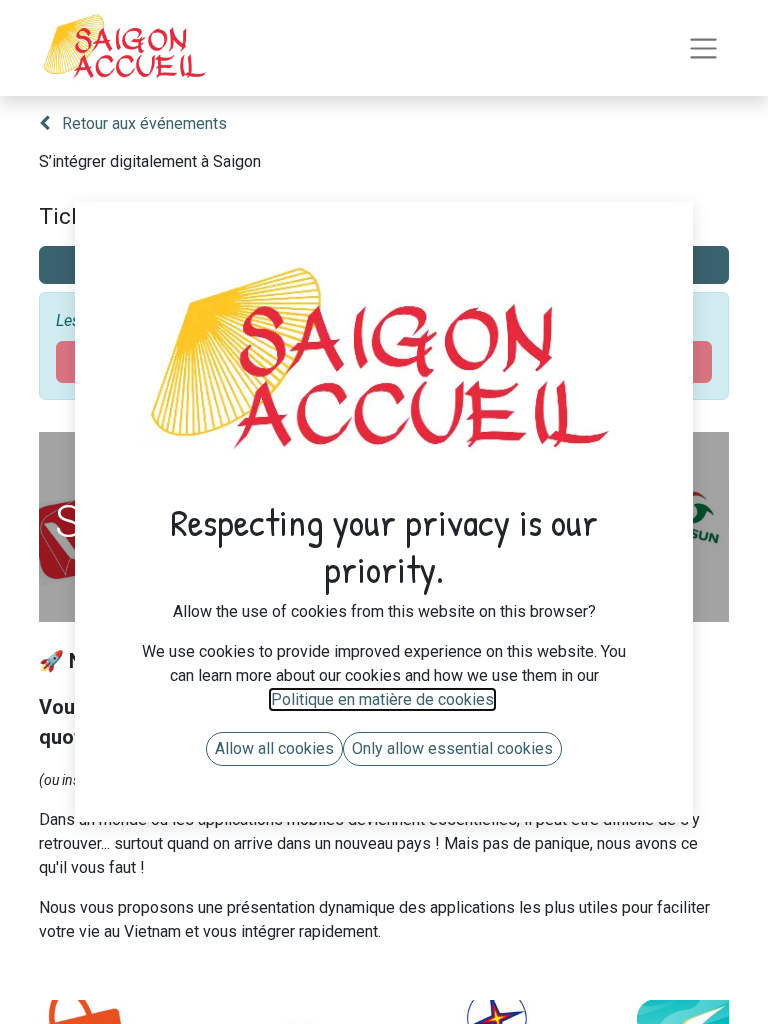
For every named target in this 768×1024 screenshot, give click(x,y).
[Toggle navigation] (703, 48)
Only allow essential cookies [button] (452, 748)
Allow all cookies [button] (274, 748)
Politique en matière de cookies (382, 699)
